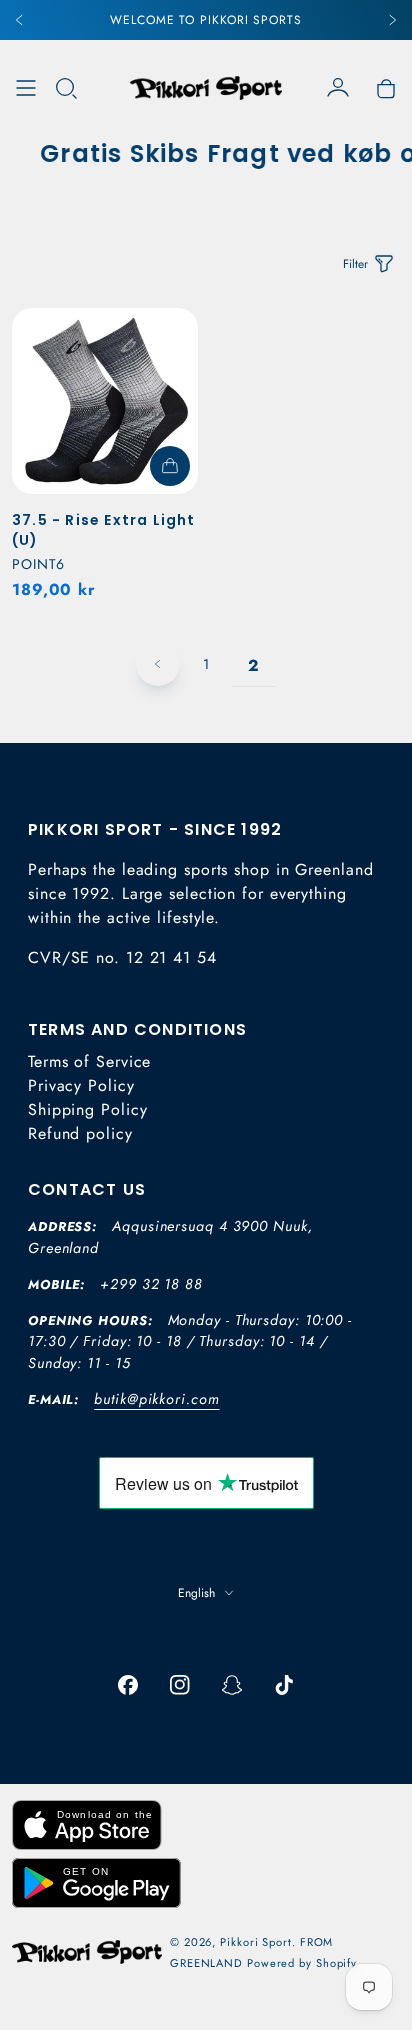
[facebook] (128, 1685)
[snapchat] (232, 1685)
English (196, 1593)
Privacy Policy (81, 1085)
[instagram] (180, 1685)
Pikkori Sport (256, 1942)
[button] (66, 88)
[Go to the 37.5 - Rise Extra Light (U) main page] (105, 401)
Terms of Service (89, 1061)
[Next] (392, 20)
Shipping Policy (88, 1109)
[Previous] (20, 20)
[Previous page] (158, 664)
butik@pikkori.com (156, 1399)
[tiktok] (284, 1685)
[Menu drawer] (26, 88)
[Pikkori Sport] (206, 88)
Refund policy (80, 1133)
